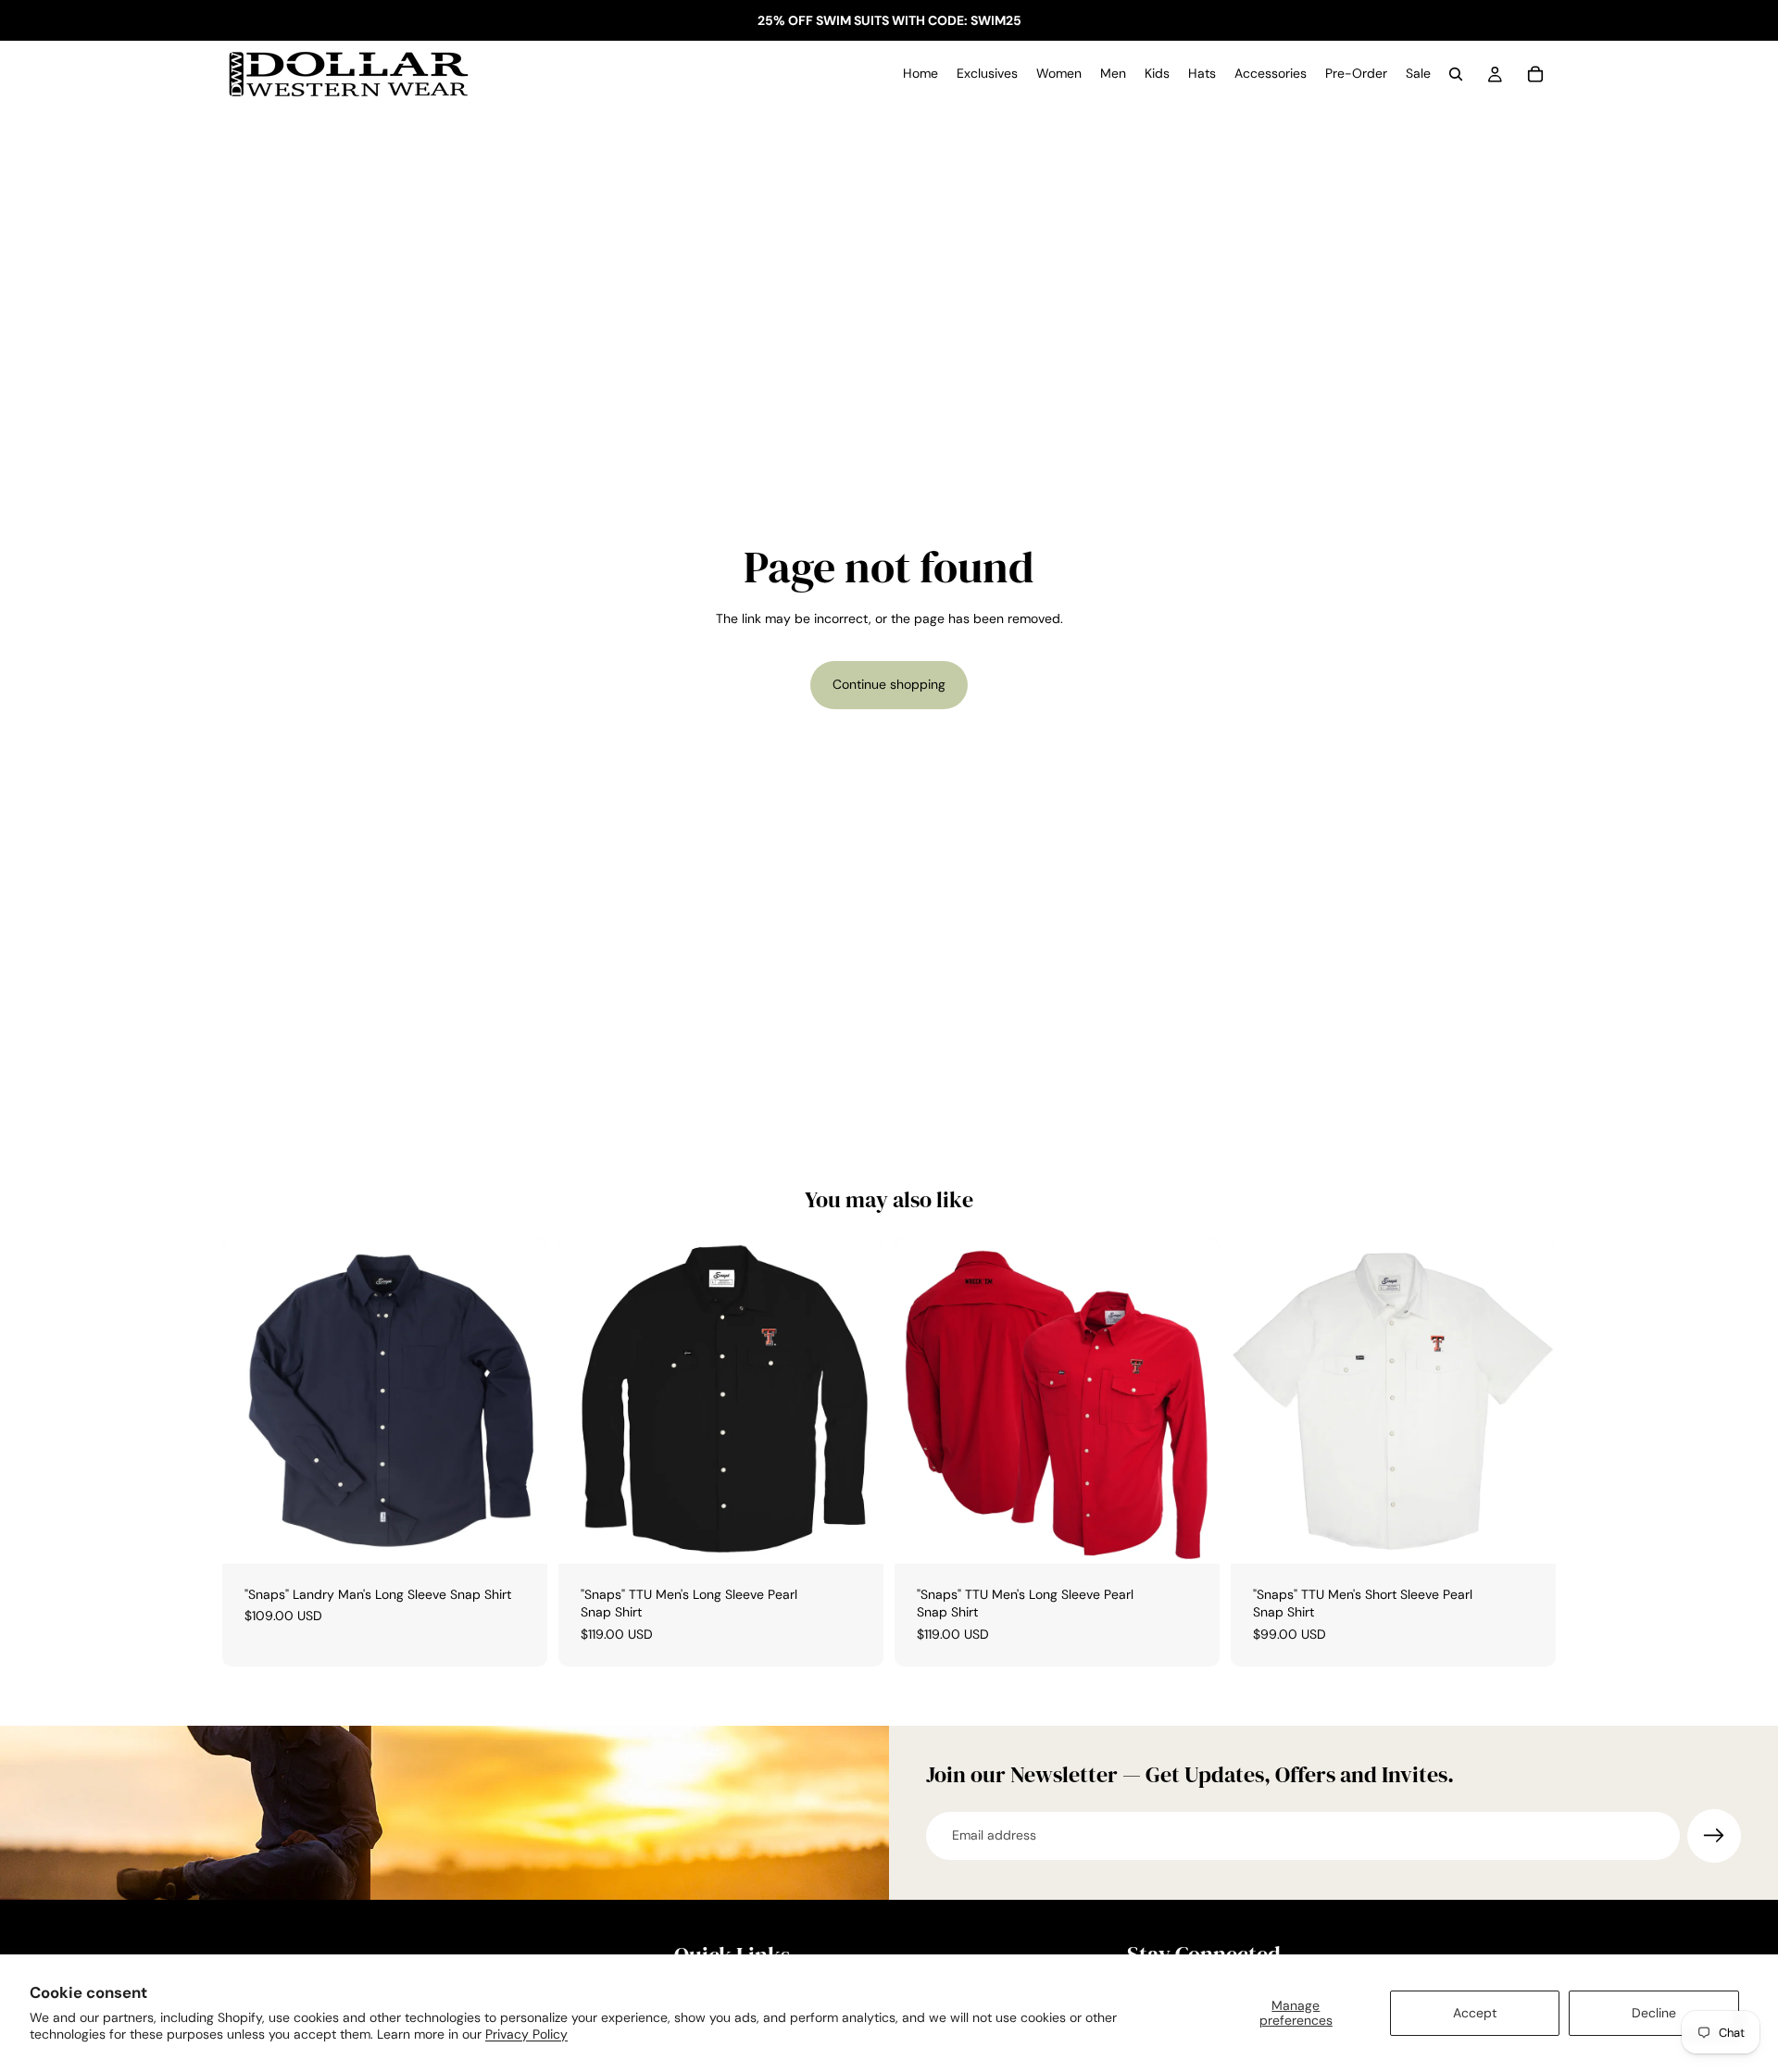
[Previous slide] (586, 1401)
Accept (1475, 2013)
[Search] (1456, 74)
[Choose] (519, 1535)
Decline (1654, 2013)
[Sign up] (1714, 1836)
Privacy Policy (526, 2034)
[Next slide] (856, 1401)
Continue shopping (889, 684)
